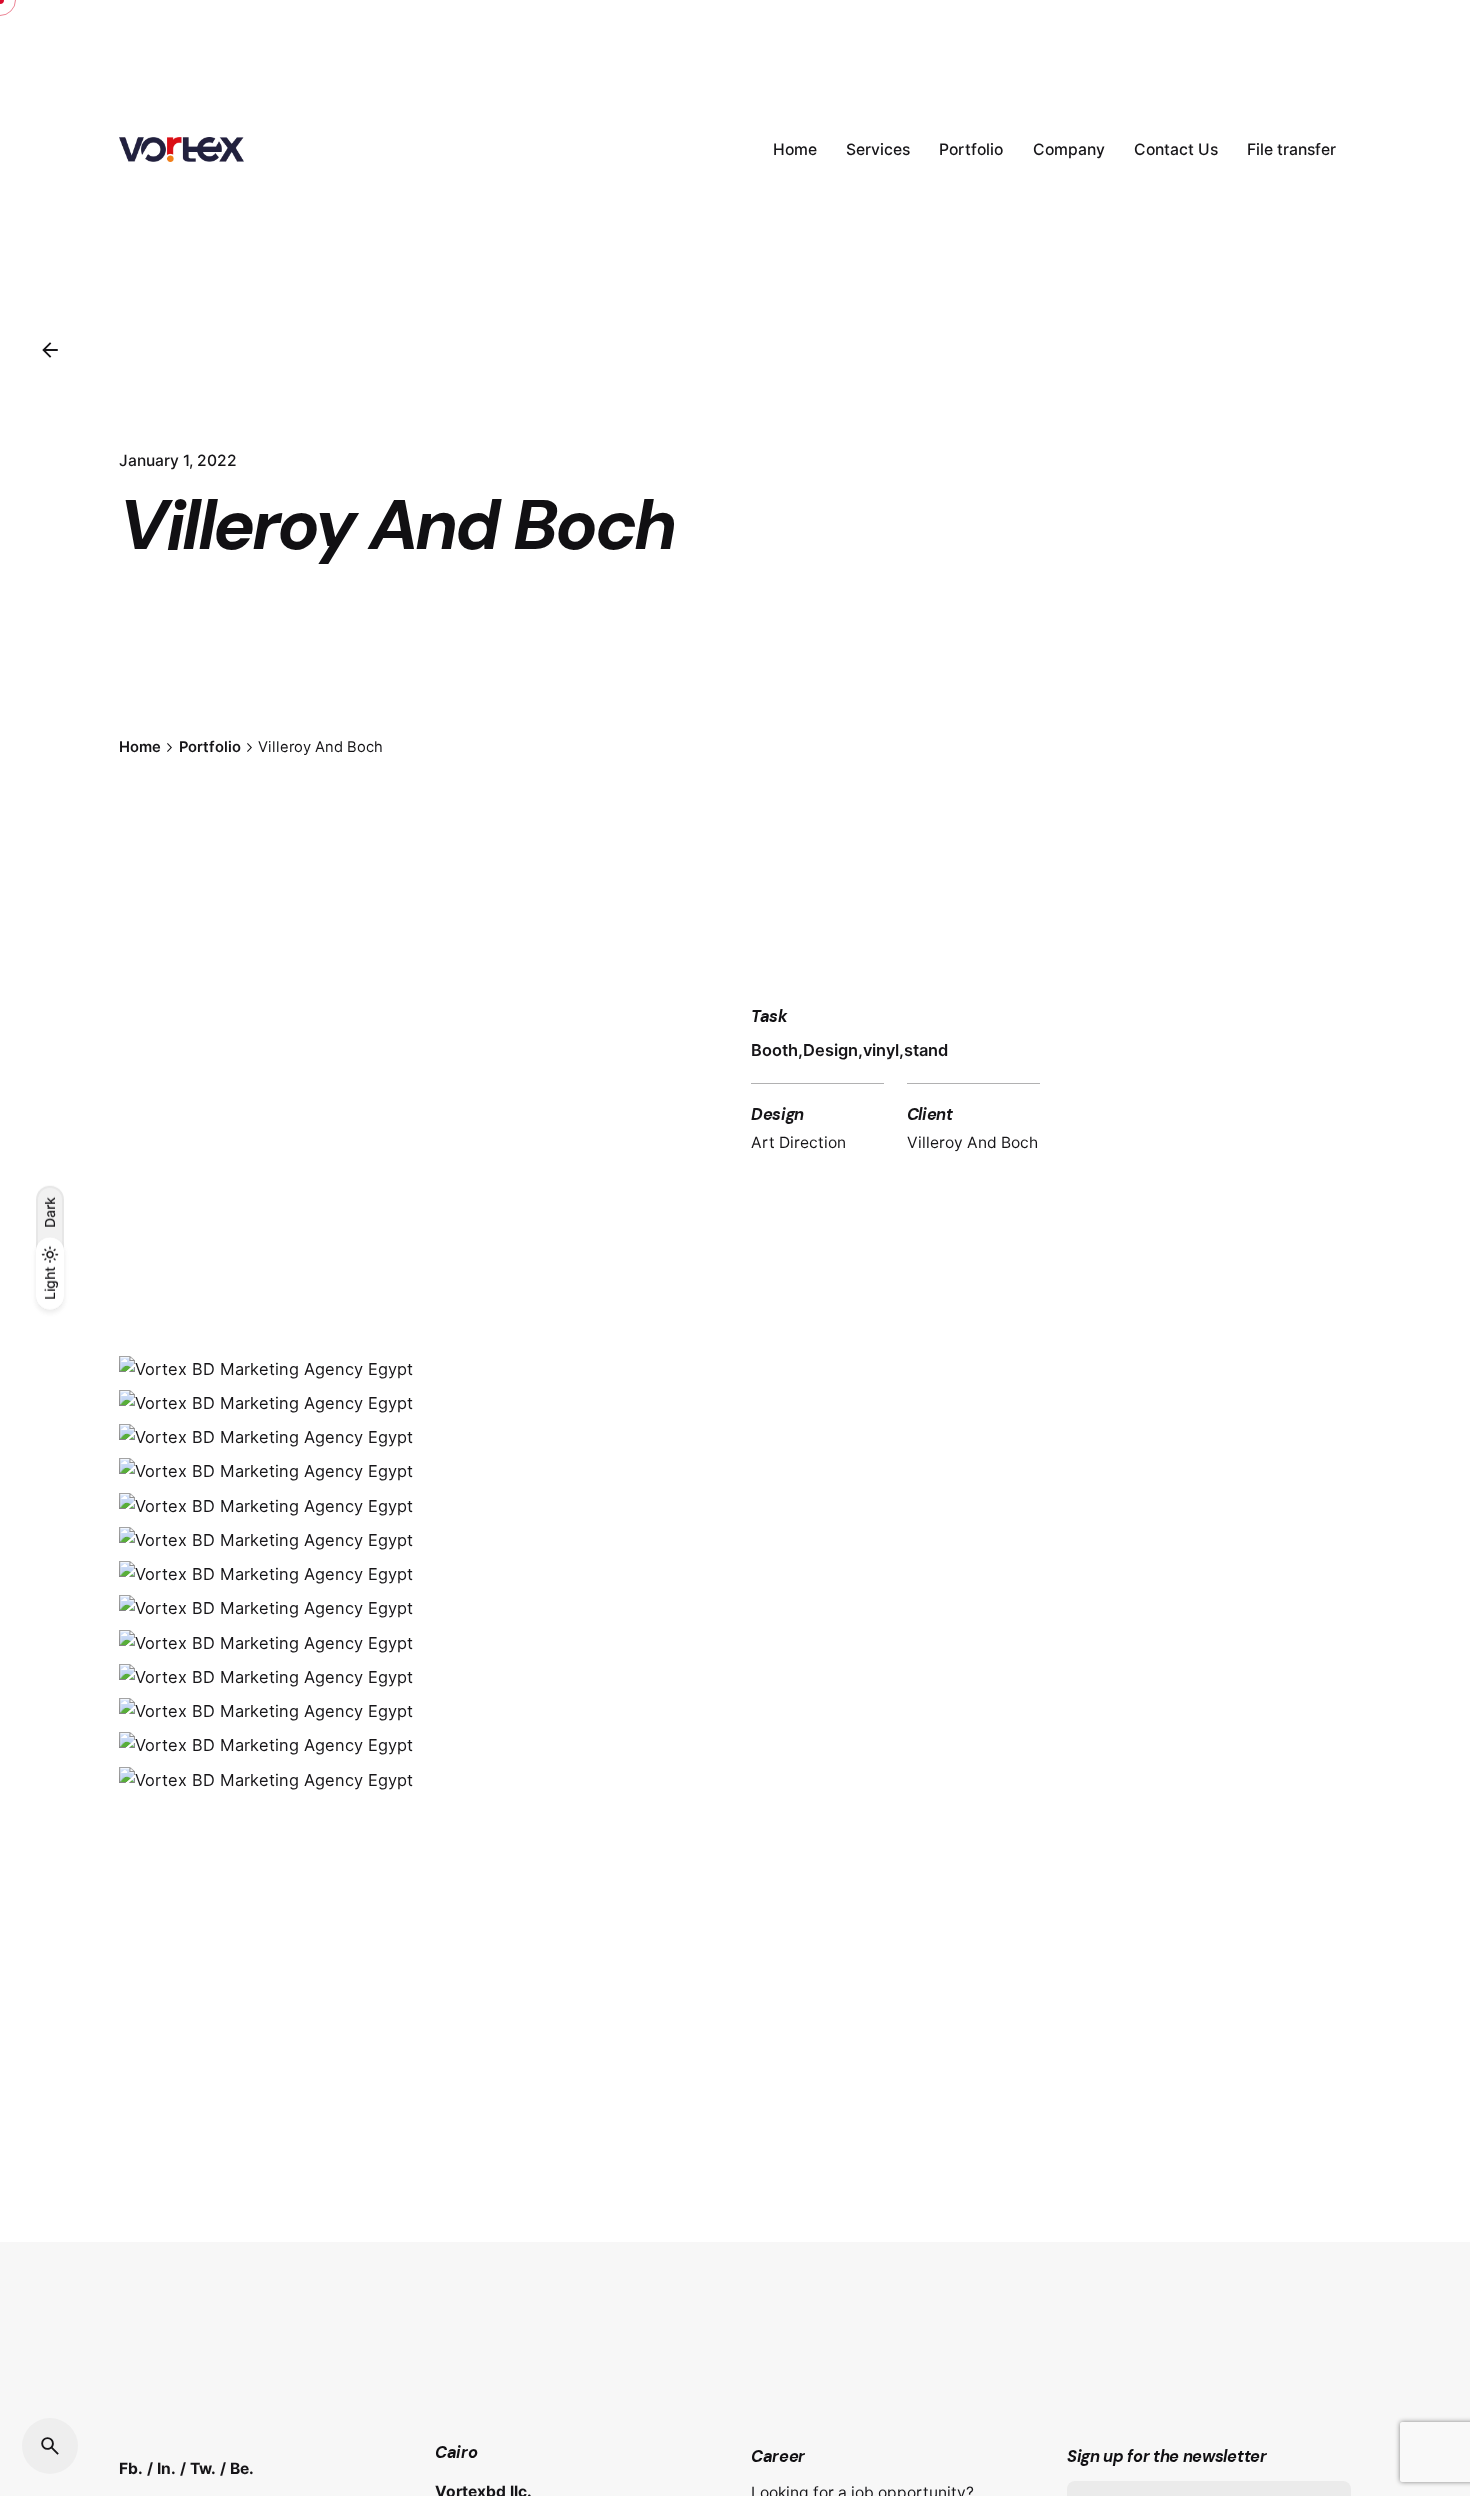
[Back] (50, 350)
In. (166, 2468)
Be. (242, 2468)
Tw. (203, 2468)
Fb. (131, 2468)
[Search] (50, 2446)
